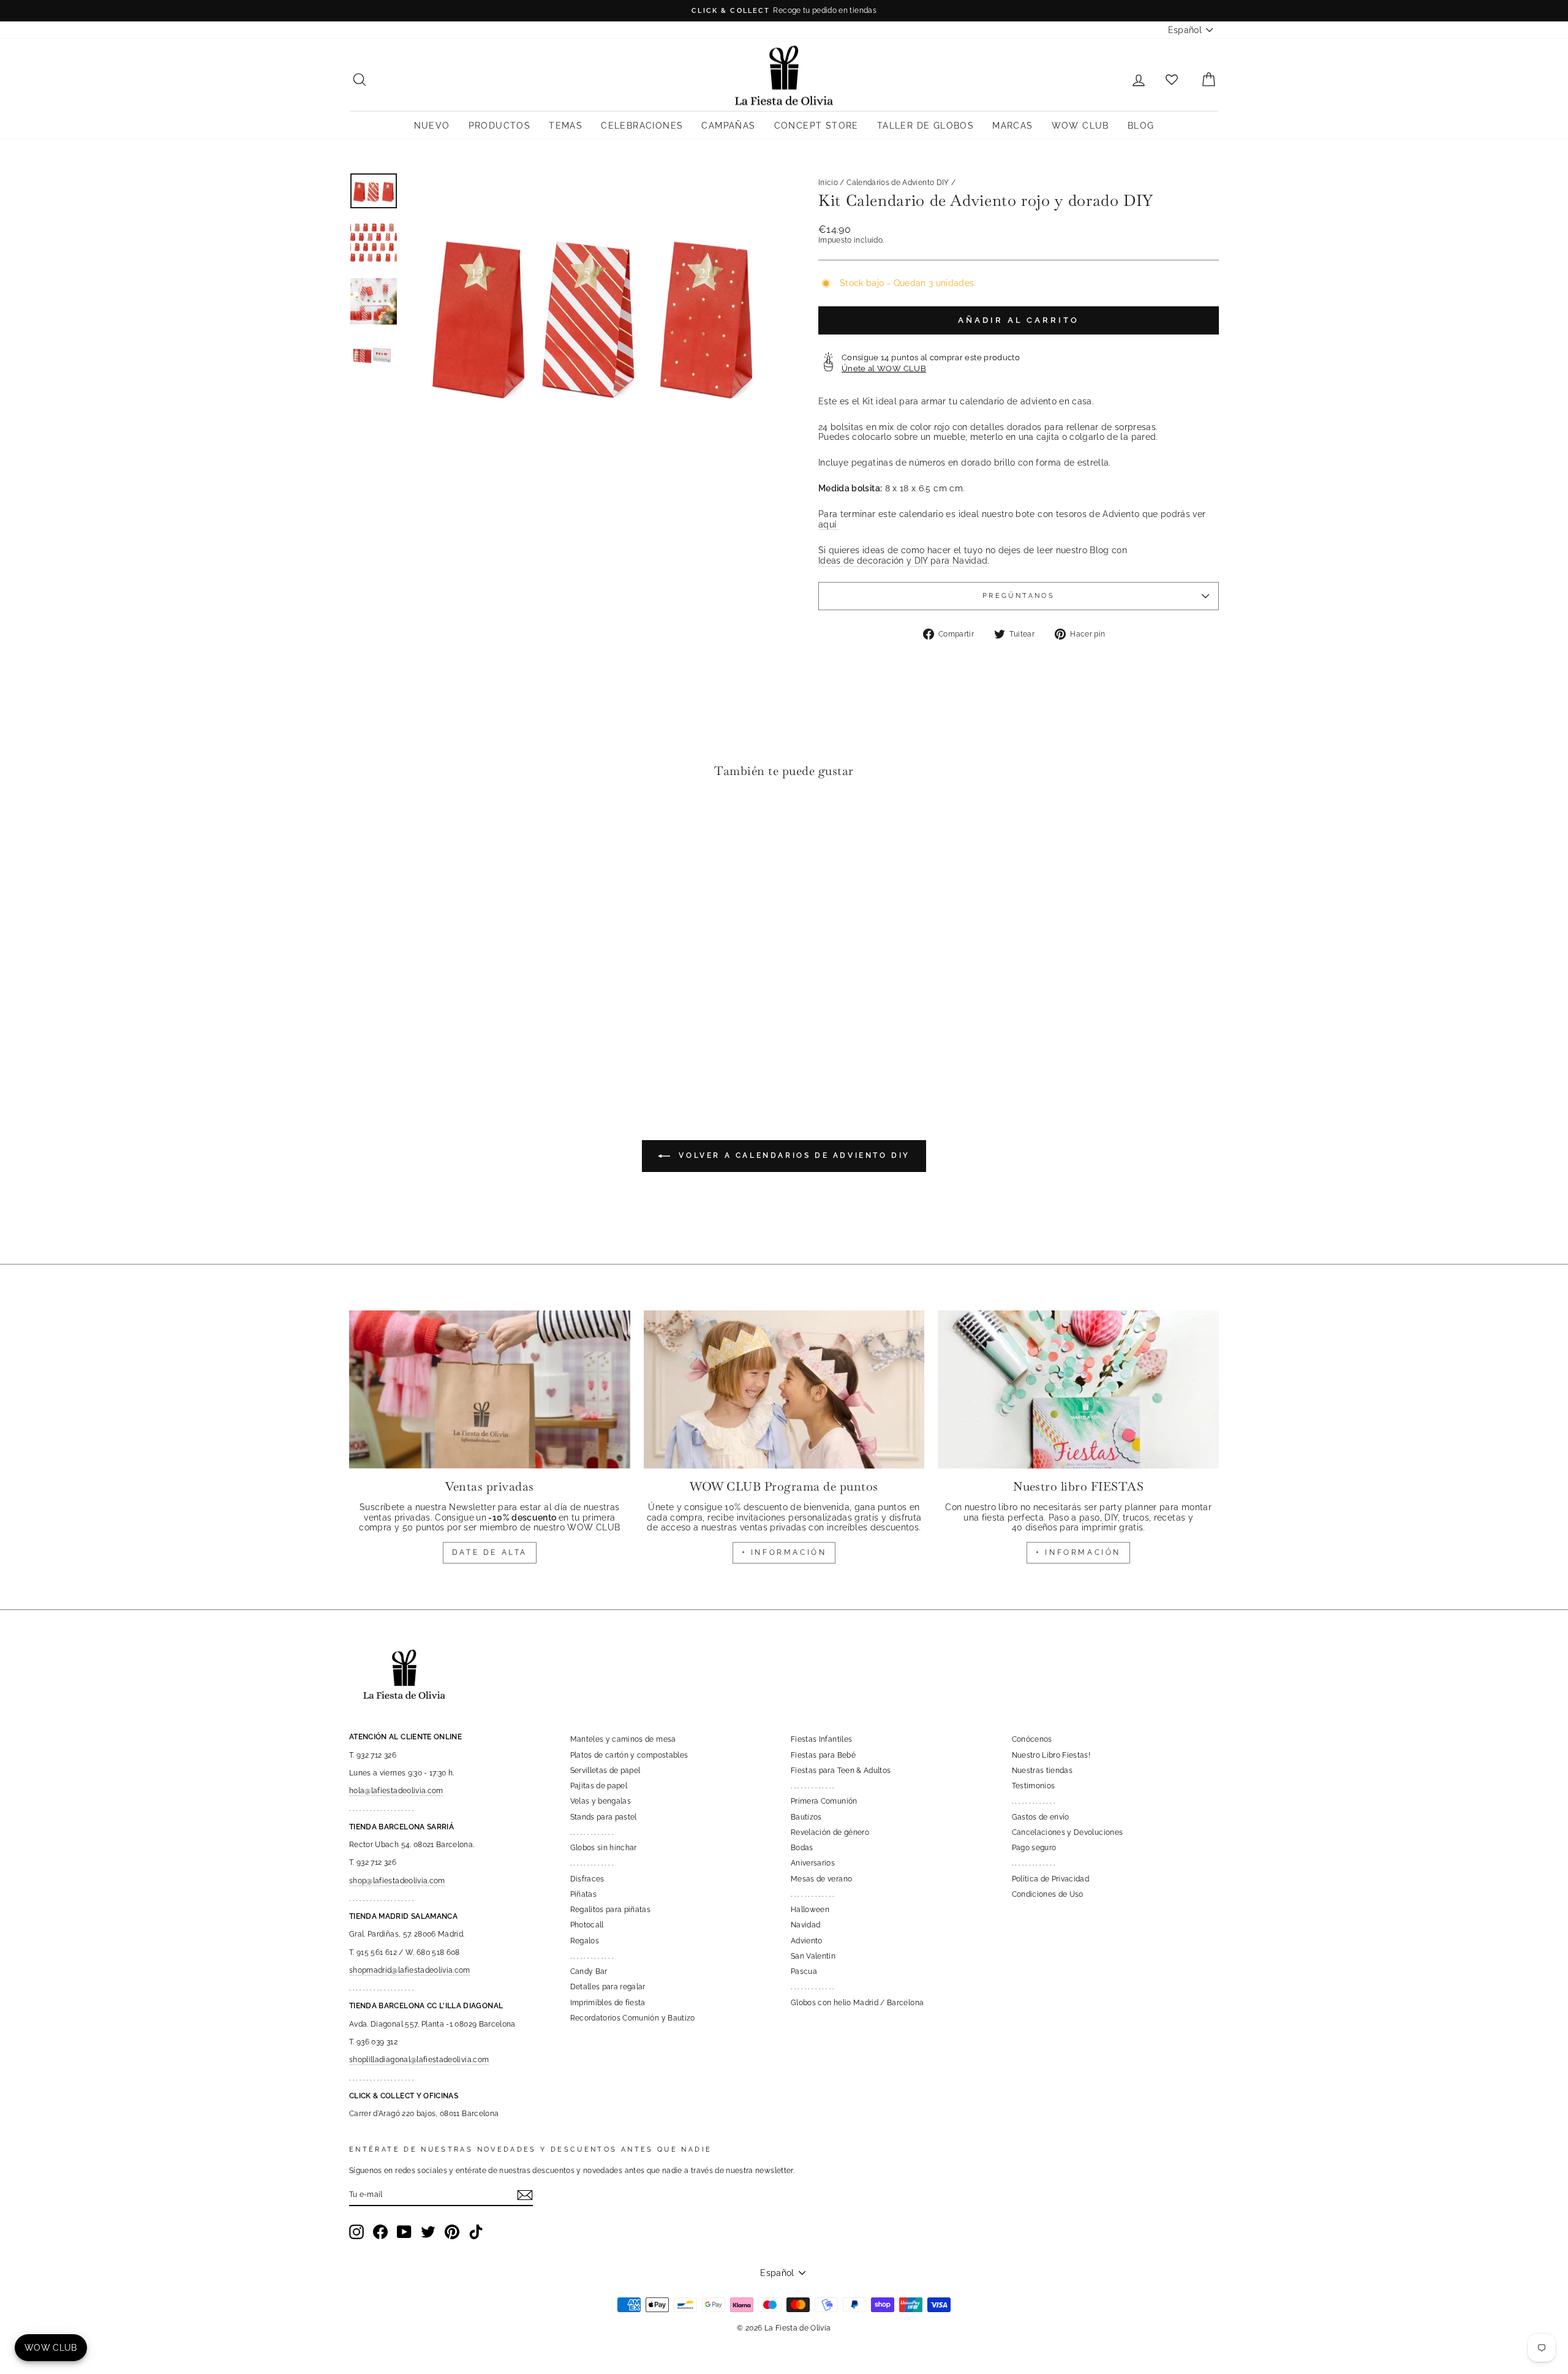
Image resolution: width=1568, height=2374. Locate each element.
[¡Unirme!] (525, 2195)
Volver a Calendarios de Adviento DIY (793, 1155)
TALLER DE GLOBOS (925, 126)
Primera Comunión (824, 1801)
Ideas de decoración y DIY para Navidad (903, 561)
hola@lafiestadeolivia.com (396, 1791)
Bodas (802, 1848)
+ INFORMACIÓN (784, 1552)
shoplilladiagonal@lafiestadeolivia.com (419, 2060)
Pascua (804, 1971)
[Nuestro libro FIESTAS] (1078, 1389)
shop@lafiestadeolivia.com (397, 1881)
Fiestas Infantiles (821, 1739)
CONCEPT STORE (816, 126)
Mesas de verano (821, 1879)
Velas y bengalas (601, 1801)
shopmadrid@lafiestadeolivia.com (410, 1970)
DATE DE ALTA (490, 1552)
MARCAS (1012, 126)
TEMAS (566, 126)
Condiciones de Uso (1048, 1894)
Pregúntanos (1019, 595)
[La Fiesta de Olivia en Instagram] (356, 2232)
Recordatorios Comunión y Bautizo (633, 2018)
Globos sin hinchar (604, 1848)
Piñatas (583, 1894)
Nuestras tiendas (1042, 1771)
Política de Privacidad (1051, 1879)
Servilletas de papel (605, 1771)
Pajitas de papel (599, 1786)
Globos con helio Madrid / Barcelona (857, 2003)
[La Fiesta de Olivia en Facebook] (380, 2232)
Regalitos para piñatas (611, 1910)
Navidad (805, 1925)
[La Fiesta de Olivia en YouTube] (404, 2232)
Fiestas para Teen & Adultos (841, 1771)
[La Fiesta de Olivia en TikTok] (476, 2232)
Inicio (828, 183)
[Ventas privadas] (490, 1389)
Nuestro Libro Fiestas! (1051, 1755)
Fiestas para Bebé (823, 1755)
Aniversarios (813, 1863)
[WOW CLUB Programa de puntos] (784, 1389)
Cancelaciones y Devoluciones (1068, 1832)
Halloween (810, 1910)
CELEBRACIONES (642, 126)
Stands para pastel (604, 1817)
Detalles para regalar (608, 1987)
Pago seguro (1034, 1848)
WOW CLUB (1080, 126)
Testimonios (1034, 1786)
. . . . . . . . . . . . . (592, 1832)
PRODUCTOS (500, 126)
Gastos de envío (1041, 1817)
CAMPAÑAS (728, 126)
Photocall (587, 1925)
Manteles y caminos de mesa (623, 1739)
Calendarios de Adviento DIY (898, 183)
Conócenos (1032, 1739)
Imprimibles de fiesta (608, 2003)
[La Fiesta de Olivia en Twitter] (428, 2232)
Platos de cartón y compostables (629, 1755)
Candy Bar (589, 1971)
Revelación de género (830, 1832)
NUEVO (432, 126)
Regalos (585, 1941)
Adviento (807, 1941)
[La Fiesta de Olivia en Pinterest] (452, 2232)
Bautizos (806, 1817)
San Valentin (813, 1956)
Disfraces (587, 1879)
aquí (829, 524)
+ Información (1078, 1552)
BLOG (1141, 126)
